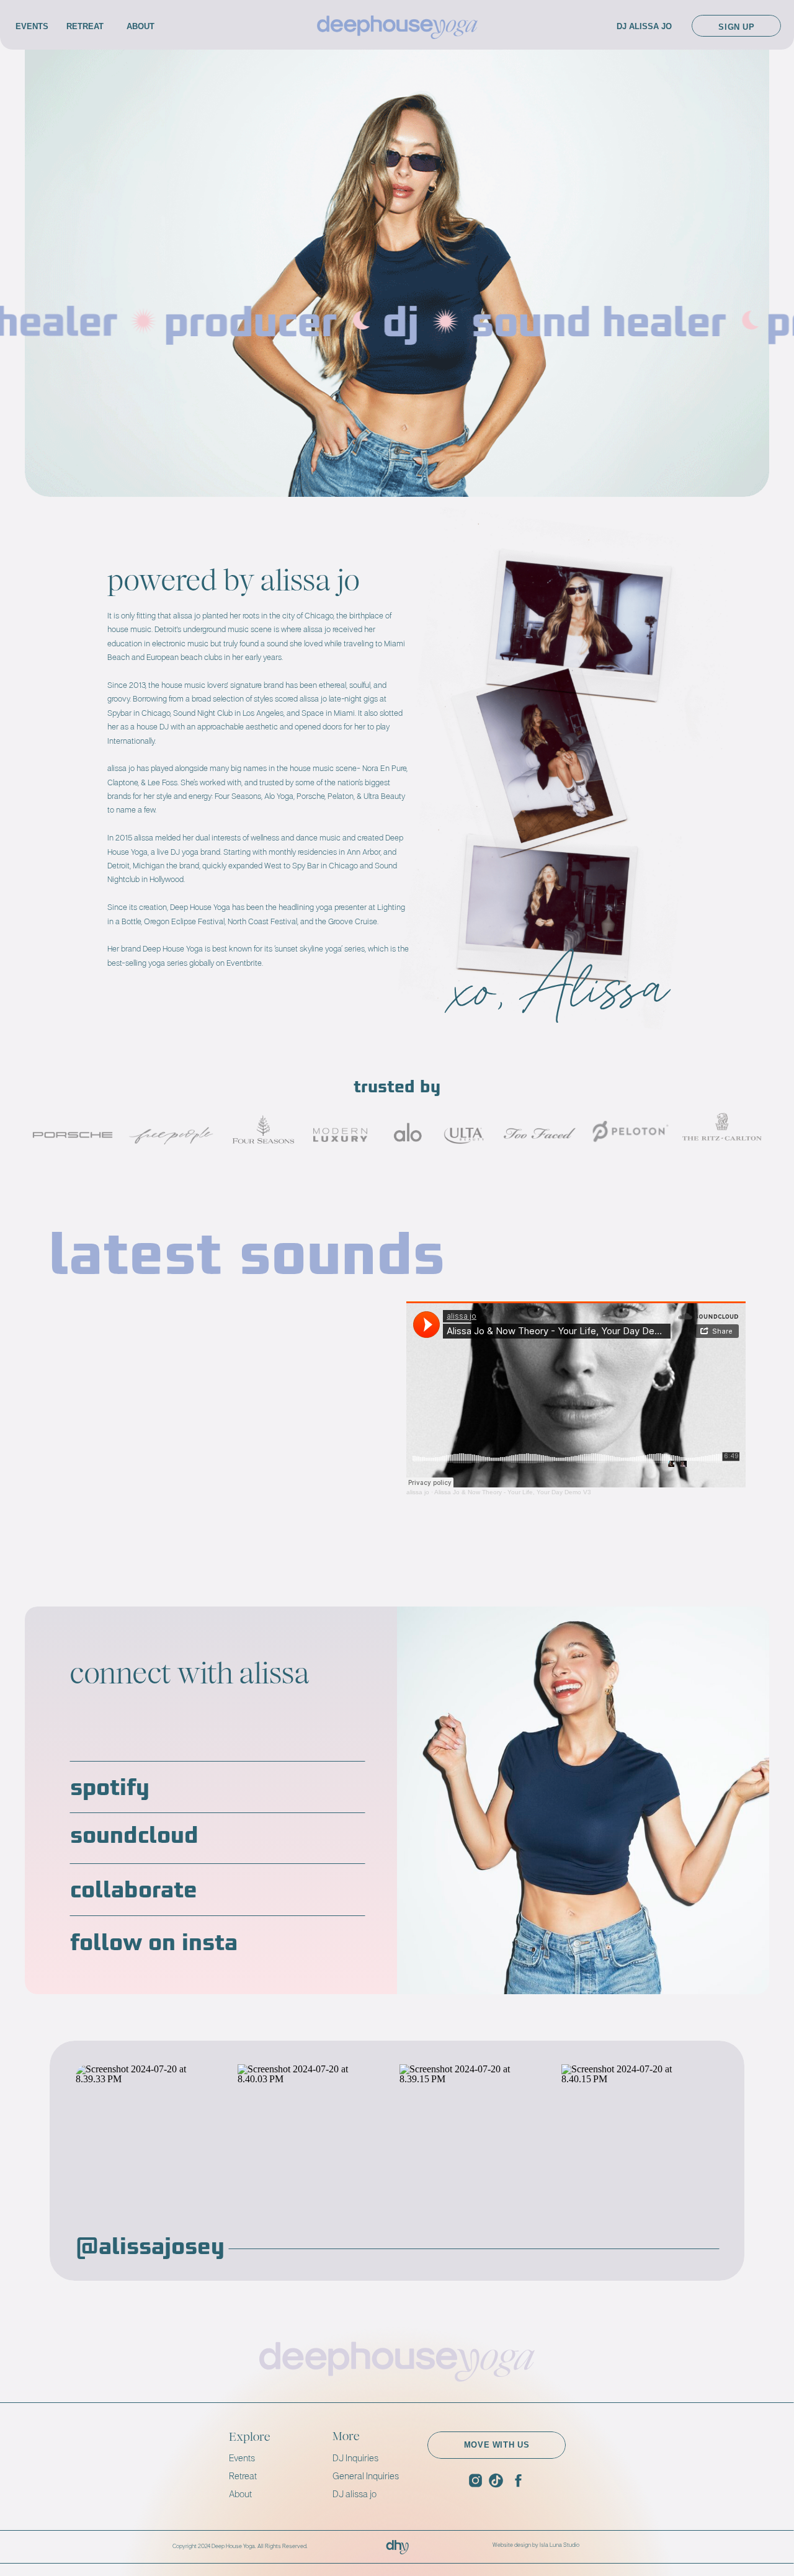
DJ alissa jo (355, 2494)
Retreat (244, 2476)
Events (242, 2458)
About (240, 2494)
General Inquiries (366, 2476)
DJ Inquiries (355, 2458)
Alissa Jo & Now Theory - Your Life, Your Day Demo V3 (513, 1492)
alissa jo (418, 1492)
